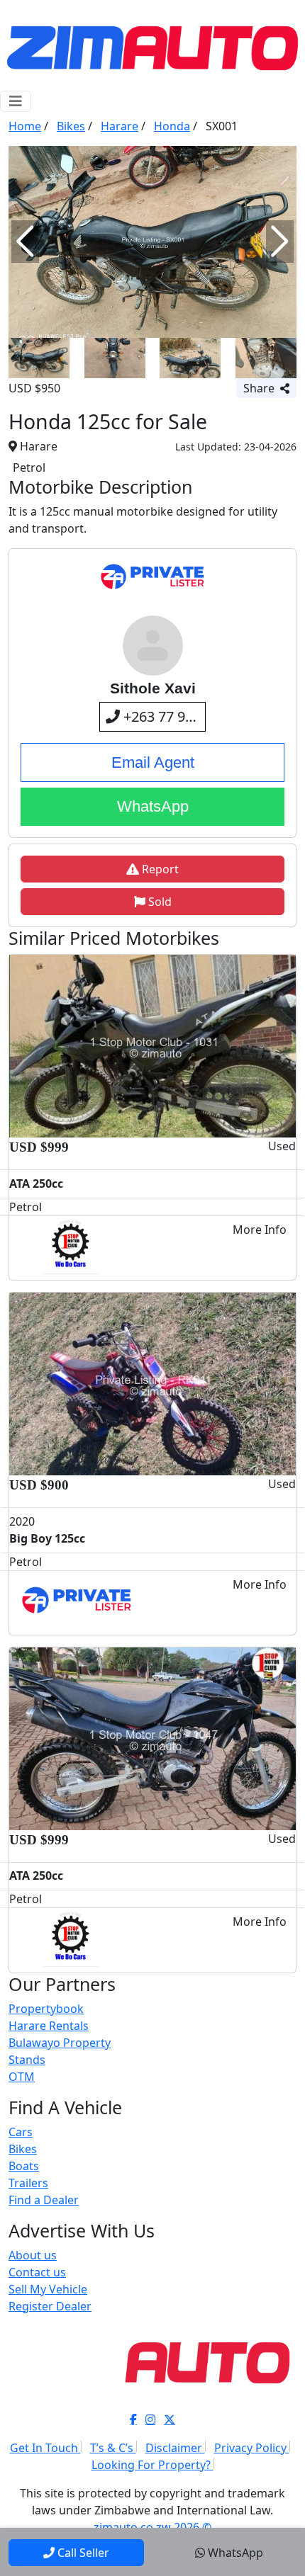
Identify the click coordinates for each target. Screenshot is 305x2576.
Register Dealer (50, 2306)
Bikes (23, 2149)
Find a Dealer (44, 2200)
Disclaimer (175, 2448)
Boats (24, 2166)
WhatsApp (153, 806)
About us (33, 2255)
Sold (159, 902)
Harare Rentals (49, 2026)
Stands (27, 2060)
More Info (260, 1230)
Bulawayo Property (60, 2043)
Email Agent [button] (153, 762)
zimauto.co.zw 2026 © (152, 2527)
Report (159, 869)
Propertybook (46, 2009)
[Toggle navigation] (16, 101)
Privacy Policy (252, 2448)
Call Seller (83, 2553)
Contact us (37, 2272)
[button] (25, 242)
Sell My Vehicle (48, 2289)
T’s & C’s (113, 2448)
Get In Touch (45, 2448)
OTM (22, 2077)
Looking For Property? (152, 2465)
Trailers (28, 2183)
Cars (21, 2132)
